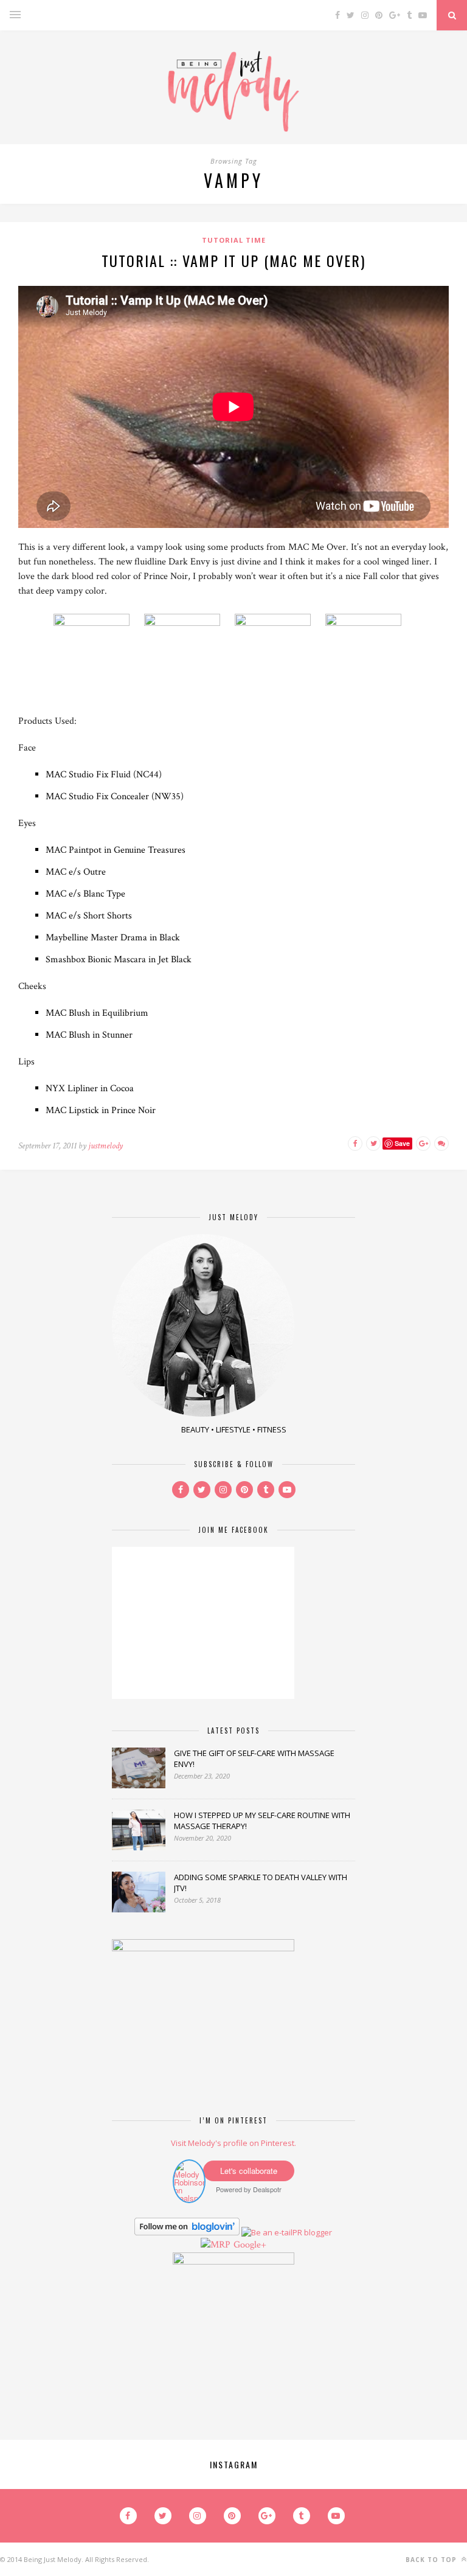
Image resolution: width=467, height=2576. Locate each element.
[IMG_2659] (99, 623)
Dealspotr (267, 2189)
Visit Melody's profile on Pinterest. (233, 2143)
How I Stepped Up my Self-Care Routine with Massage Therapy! (262, 1821)
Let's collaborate (249, 2171)
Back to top (432, 2560)
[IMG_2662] (188, 623)
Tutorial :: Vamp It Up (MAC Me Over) (233, 260)
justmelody (106, 1146)
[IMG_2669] (324, 623)
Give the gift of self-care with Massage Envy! (254, 1758)
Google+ (250, 2245)
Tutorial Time (234, 240)
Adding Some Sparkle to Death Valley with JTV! (261, 1883)
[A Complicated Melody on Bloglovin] (187, 2232)
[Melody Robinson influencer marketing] (189, 2198)
